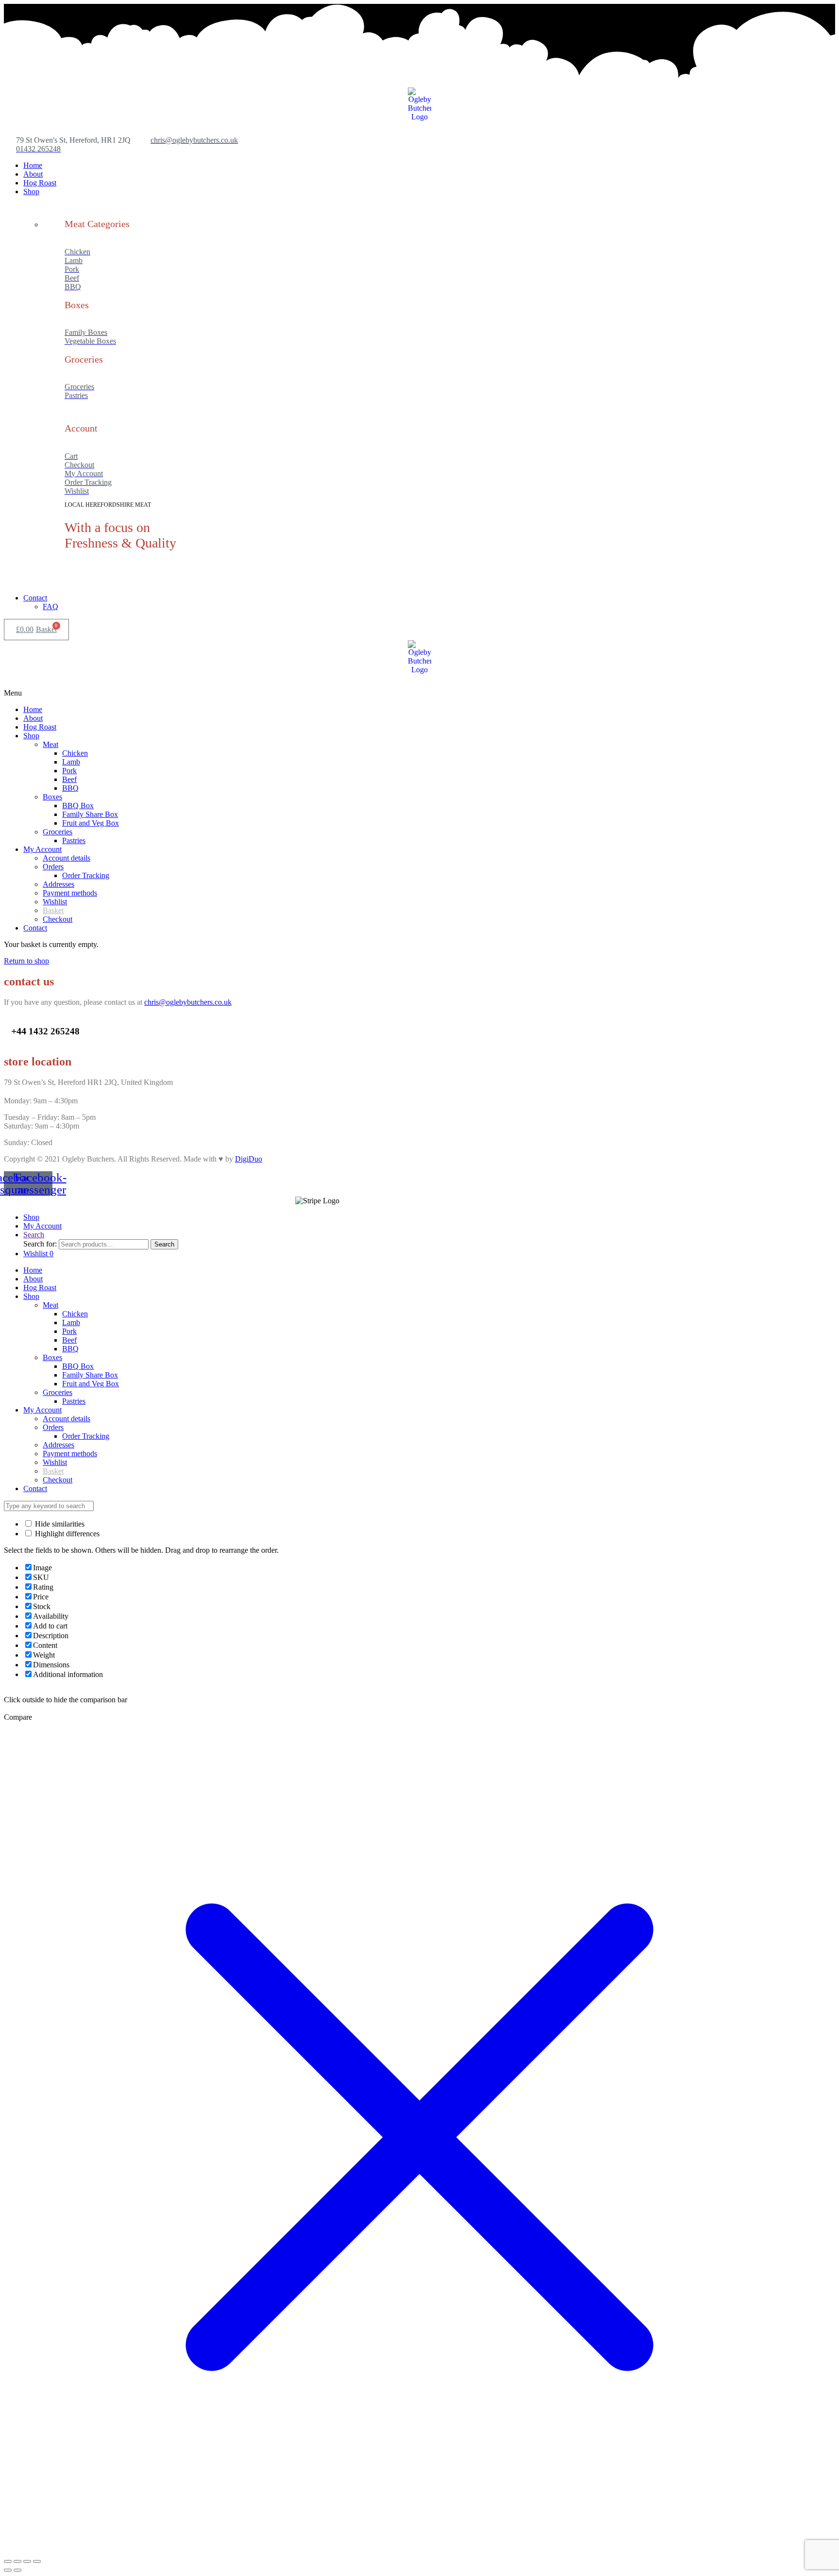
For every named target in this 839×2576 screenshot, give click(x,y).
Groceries (58, 1392)
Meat (50, 1305)
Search (164, 1244)
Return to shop (26, 961)
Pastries (74, 1401)
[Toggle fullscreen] (27, 2561)
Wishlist (55, 1462)
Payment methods (70, 1454)
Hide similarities (59, 1524)
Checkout (58, 1480)
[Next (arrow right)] (17, 2570)
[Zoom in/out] (37, 2561)
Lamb (71, 1322)
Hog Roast (40, 1288)
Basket (53, 1471)
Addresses (59, 1445)
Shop (31, 1296)
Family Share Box (90, 1375)
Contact (35, 1488)
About (33, 1279)
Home (33, 1270)
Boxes (52, 1357)
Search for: (40, 1244)
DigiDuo (249, 1159)
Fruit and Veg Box (91, 1384)
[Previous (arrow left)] (8, 2570)
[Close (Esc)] (8, 2561)
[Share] (17, 2561)
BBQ (70, 1349)
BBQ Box (78, 1366)
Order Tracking (86, 1436)
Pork (69, 1331)
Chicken (75, 1314)
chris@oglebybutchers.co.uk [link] (188, 1002)
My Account (42, 1410)
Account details (67, 1419)
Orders (53, 1427)
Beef (69, 1340)
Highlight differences (66, 1534)
